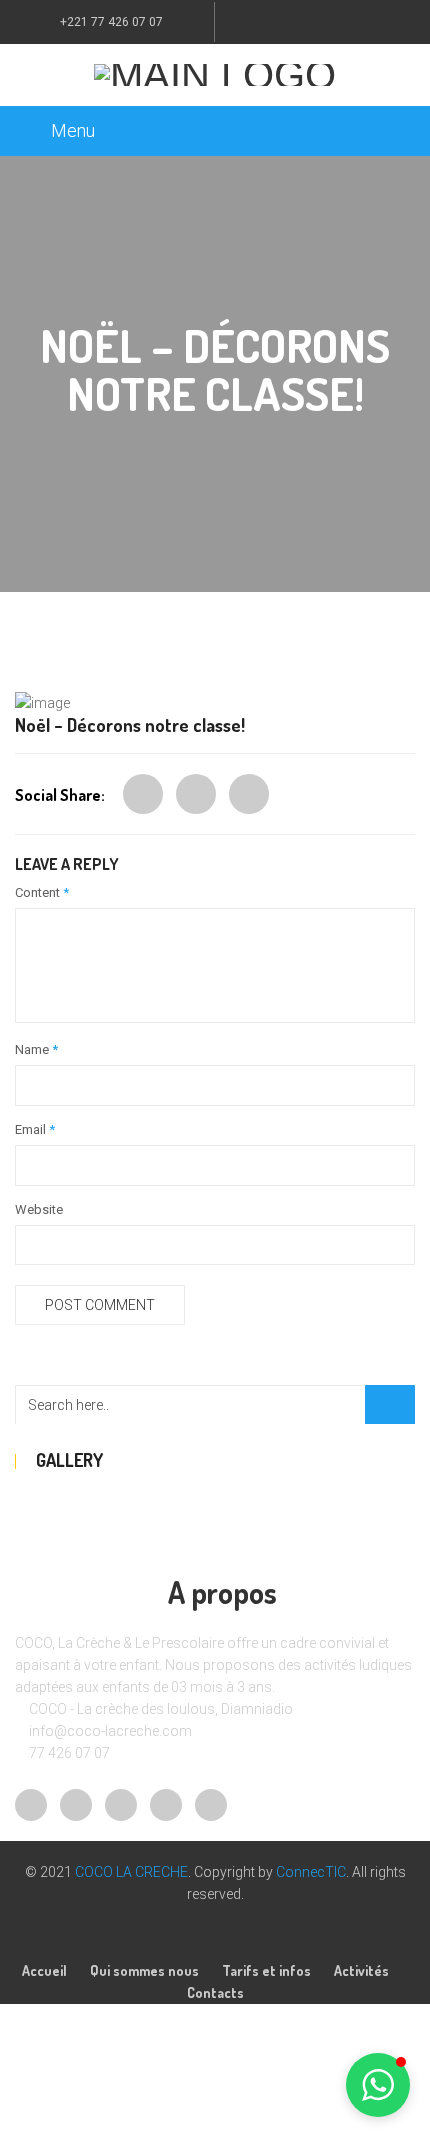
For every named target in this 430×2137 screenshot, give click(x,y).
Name (36, 1049)
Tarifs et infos (266, 1970)
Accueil (44, 1970)
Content (42, 892)
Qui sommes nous (144, 1970)
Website (39, 1209)
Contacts (215, 1992)
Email (35, 1129)
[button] (378, 2085)
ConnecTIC (311, 1872)
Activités (361, 1970)
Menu (73, 130)
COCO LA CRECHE (131, 1872)
